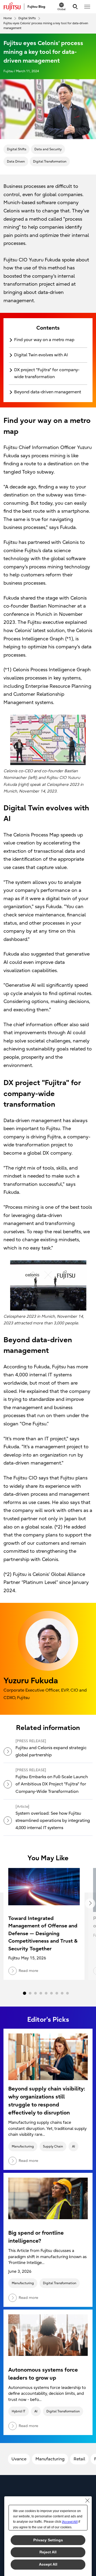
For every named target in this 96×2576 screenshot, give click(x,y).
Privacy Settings (48, 2540)
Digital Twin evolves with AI (41, 355)
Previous (6, 1903)
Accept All (48, 2564)
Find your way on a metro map (44, 340)
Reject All (48, 2552)
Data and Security (48, 149)
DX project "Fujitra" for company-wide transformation (47, 373)
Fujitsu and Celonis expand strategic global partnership (51, 1751)
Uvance (19, 2459)
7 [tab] (57, 1993)
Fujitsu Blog (36, 7)
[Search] (75, 7)
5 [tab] (46, 1993)
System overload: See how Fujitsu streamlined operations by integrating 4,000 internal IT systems (53, 1821)
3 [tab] (35, 1993)
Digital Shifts (17, 149)
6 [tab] (51, 1993)
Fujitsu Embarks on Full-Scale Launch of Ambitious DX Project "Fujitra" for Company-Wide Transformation (52, 1784)
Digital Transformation (50, 161)
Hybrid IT (19, 2411)
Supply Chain (53, 2146)
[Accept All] (70, 2522)
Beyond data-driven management (48, 392)
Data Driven (16, 161)
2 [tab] (30, 1993)
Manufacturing (23, 2146)
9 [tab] (67, 1993)
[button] (87, 7)
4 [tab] (41, 1993)
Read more (28, 2161)
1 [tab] (25, 1993)
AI (73, 2146)
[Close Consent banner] (87, 2501)
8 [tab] (62, 1993)
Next (90, 1903)
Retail (79, 2459)
